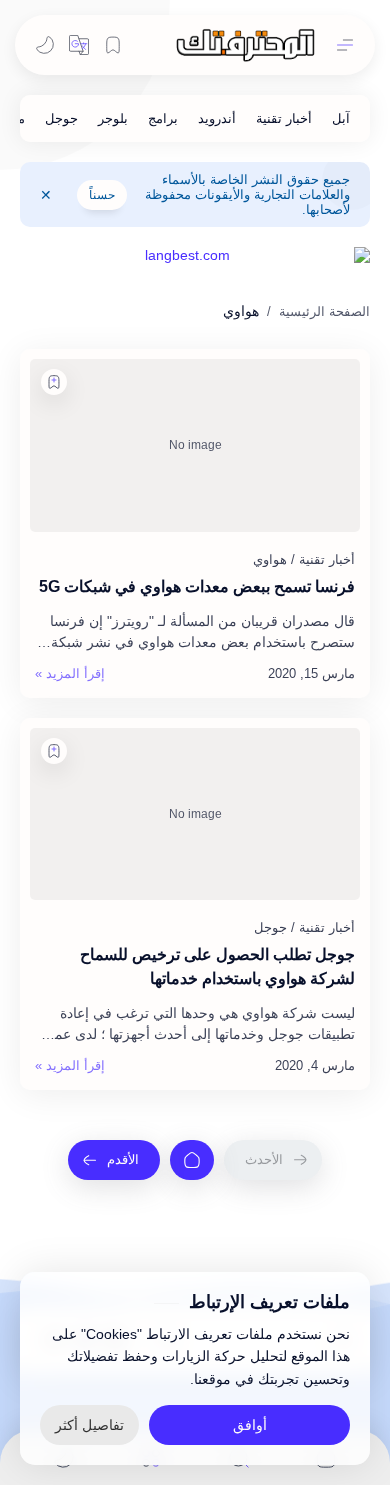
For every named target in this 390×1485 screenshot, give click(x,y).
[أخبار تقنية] (284, 118)
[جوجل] (61, 118)
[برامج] (163, 118)
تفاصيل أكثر (89, 1425)
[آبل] (341, 118)
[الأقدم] (114, 1160)
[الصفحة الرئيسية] (192, 1160)
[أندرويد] (217, 118)
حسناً (102, 195)
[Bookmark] (113, 45)
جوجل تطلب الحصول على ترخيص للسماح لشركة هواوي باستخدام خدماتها (217, 966)
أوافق (250, 1425)
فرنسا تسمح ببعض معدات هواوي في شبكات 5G (197, 586)
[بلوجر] (113, 118)
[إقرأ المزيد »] (70, 674)
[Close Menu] (46, 195)
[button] (79, 45)
